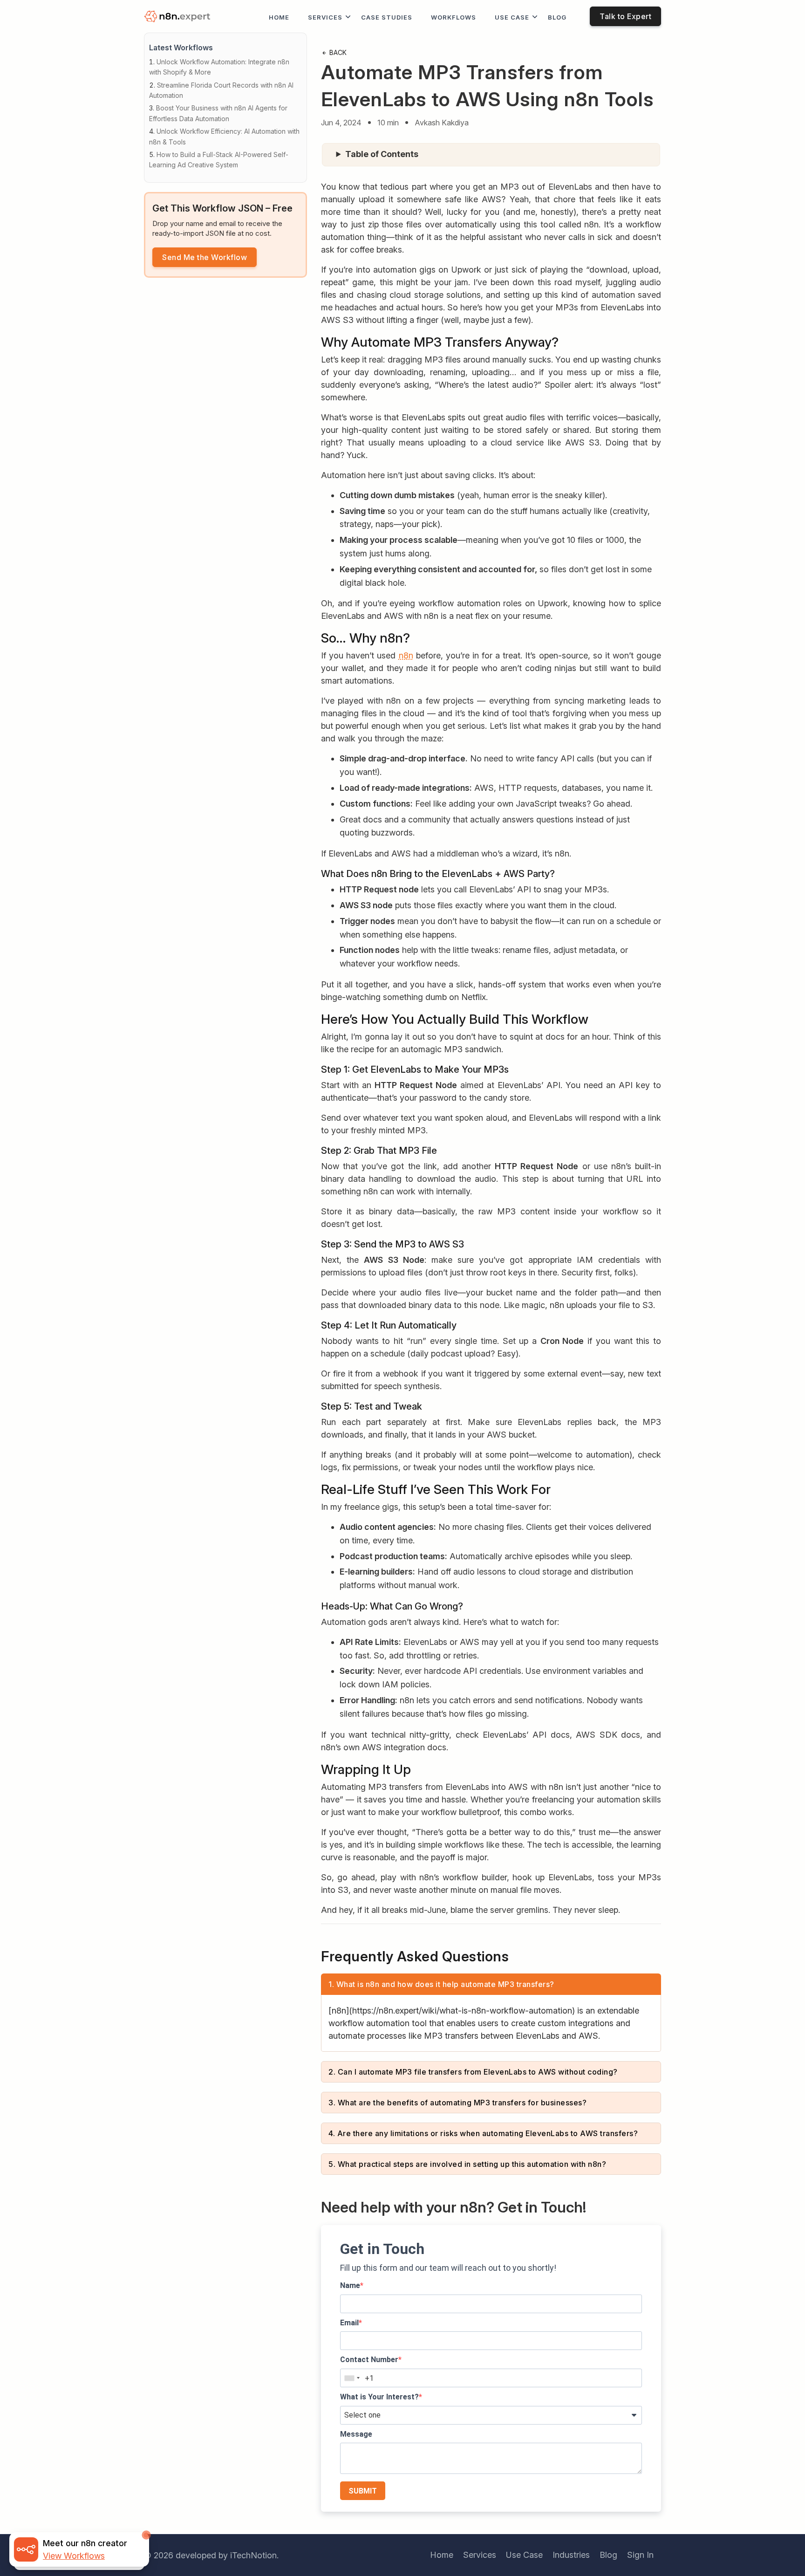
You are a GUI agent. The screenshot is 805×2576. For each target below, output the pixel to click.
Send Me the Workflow (205, 257)
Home (279, 17)
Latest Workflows (181, 48)
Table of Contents (382, 154)
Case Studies (387, 17)
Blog (557, 17)
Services (325, 17)
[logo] (179, 17)
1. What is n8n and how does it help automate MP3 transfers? (441, 1984)
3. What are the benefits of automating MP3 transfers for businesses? (457, 2103)
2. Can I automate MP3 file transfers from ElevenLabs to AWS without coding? (473, 2072)
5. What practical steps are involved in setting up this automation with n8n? (467, 2164)
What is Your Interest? (379, 2397)
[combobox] (352, 2378)
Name (350, 2285)
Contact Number (369, 2360)
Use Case (512, 17)
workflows (454, 17)
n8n (406, 655)
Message (356, 2434)
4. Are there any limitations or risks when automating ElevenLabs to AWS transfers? (483, 2133)
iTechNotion (253, 2555)
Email (349, 2323)
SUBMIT (363, 2491)
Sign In (640, 2555)
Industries (571, 2555)
